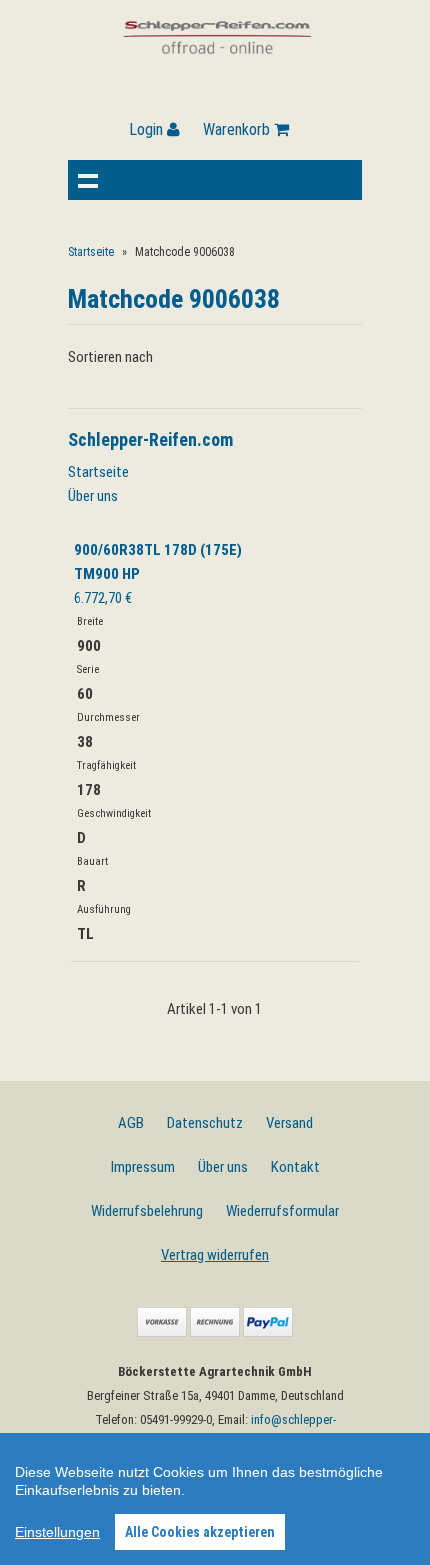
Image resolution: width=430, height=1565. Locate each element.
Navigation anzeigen (88, 180)
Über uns (93, 496)
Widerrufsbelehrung (147, 1211)
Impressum (143, 1167)
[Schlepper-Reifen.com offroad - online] (218, 65)
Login (148, 129)
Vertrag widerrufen (215, 1255)
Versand (289, 1123)
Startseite (91, 252)
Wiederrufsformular (282, 1211)
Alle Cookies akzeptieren (200, 1532)
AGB (131, 1123)
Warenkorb (238, 129)
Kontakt (295, 1167)
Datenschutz (205, 1123)
